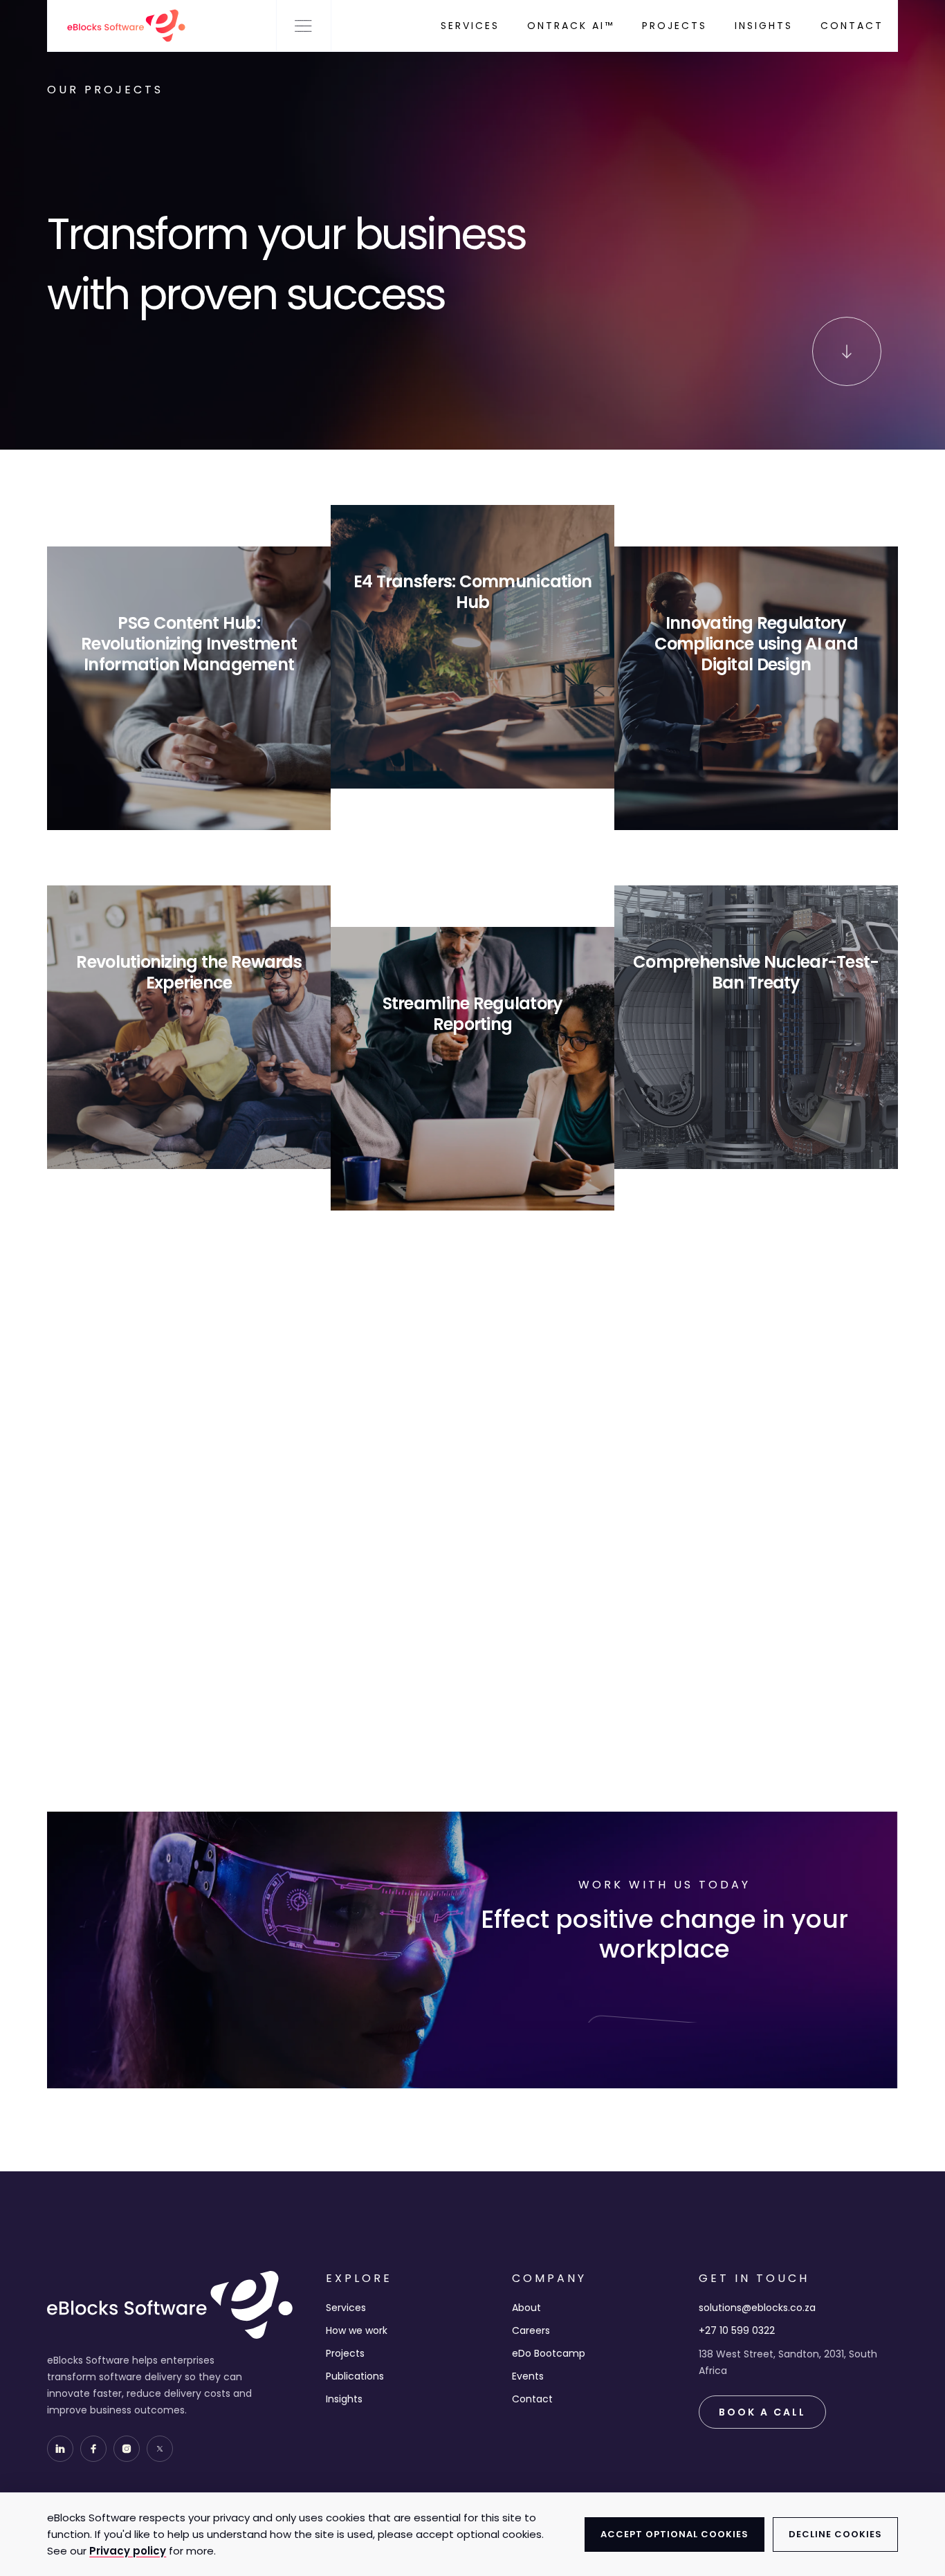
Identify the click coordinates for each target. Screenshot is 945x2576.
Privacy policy (128, 2551)
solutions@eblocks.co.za (757, 2308)
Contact (532, 2399)
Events (528, 2376)
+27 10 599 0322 (737, 2330)
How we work (357, 2330)
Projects (345, 2353)
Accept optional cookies (675, 2534)
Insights (344, 2399)
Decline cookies (835, 2534)
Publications (355, 2376)
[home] (118, 26)
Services (346, 2308)
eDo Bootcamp (549, 2353)
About (526, 2308)
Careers (531, 2330)
